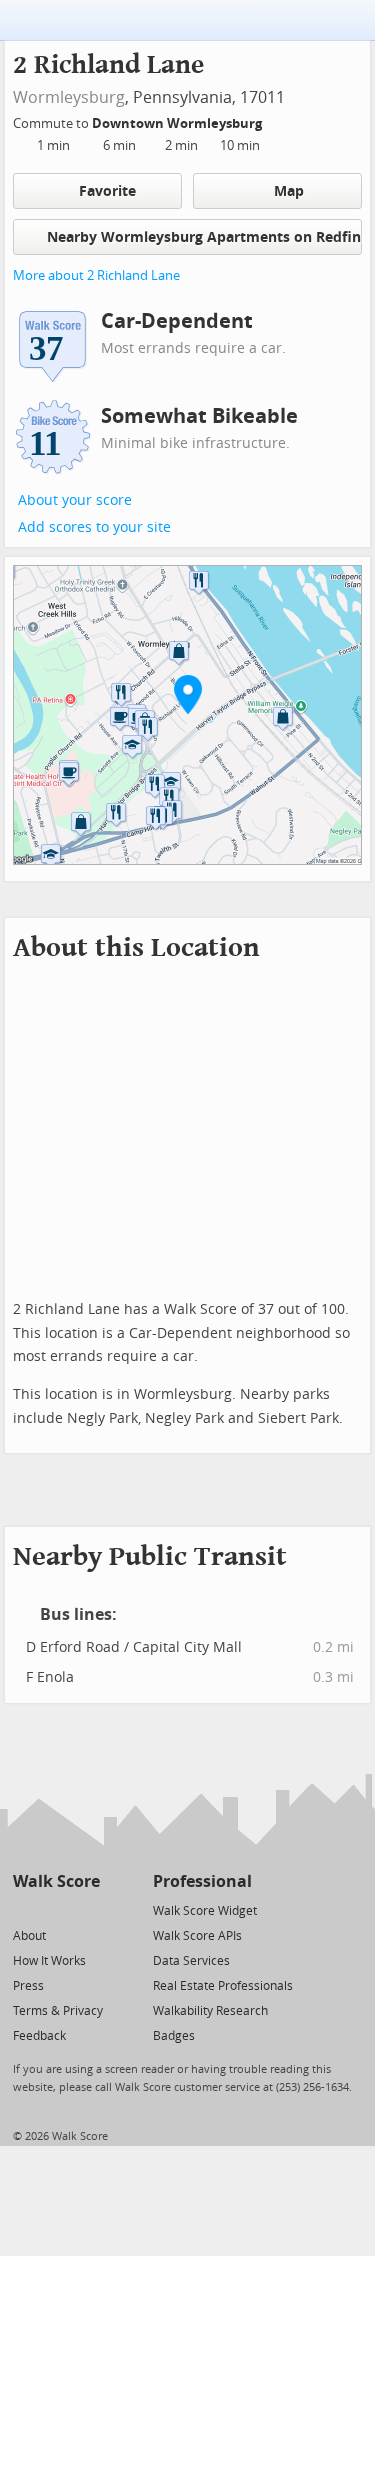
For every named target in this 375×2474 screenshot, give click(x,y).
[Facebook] (55, 1909)
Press (28, 1986)
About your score (75, 500)
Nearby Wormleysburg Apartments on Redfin (204, 237)
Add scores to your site (94, 527)
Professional (202, 1881)
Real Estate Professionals (223, 1986)
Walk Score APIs (197, 1936)
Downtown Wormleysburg (178, 123)
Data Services (191, 1961)
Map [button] (289, 191)
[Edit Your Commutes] (275, 120)
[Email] (86, 1909)
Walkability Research (210, 2011)
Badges (174, 2036)
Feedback (39, 2036)
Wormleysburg (69, 97)
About (29, 1936)
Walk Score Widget (205, 1911)
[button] (188, 694)
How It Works (49, 1961)
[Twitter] (24, 1909)
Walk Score (56, 1881)
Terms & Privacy (58, 2011)
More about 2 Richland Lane (96, 275)
